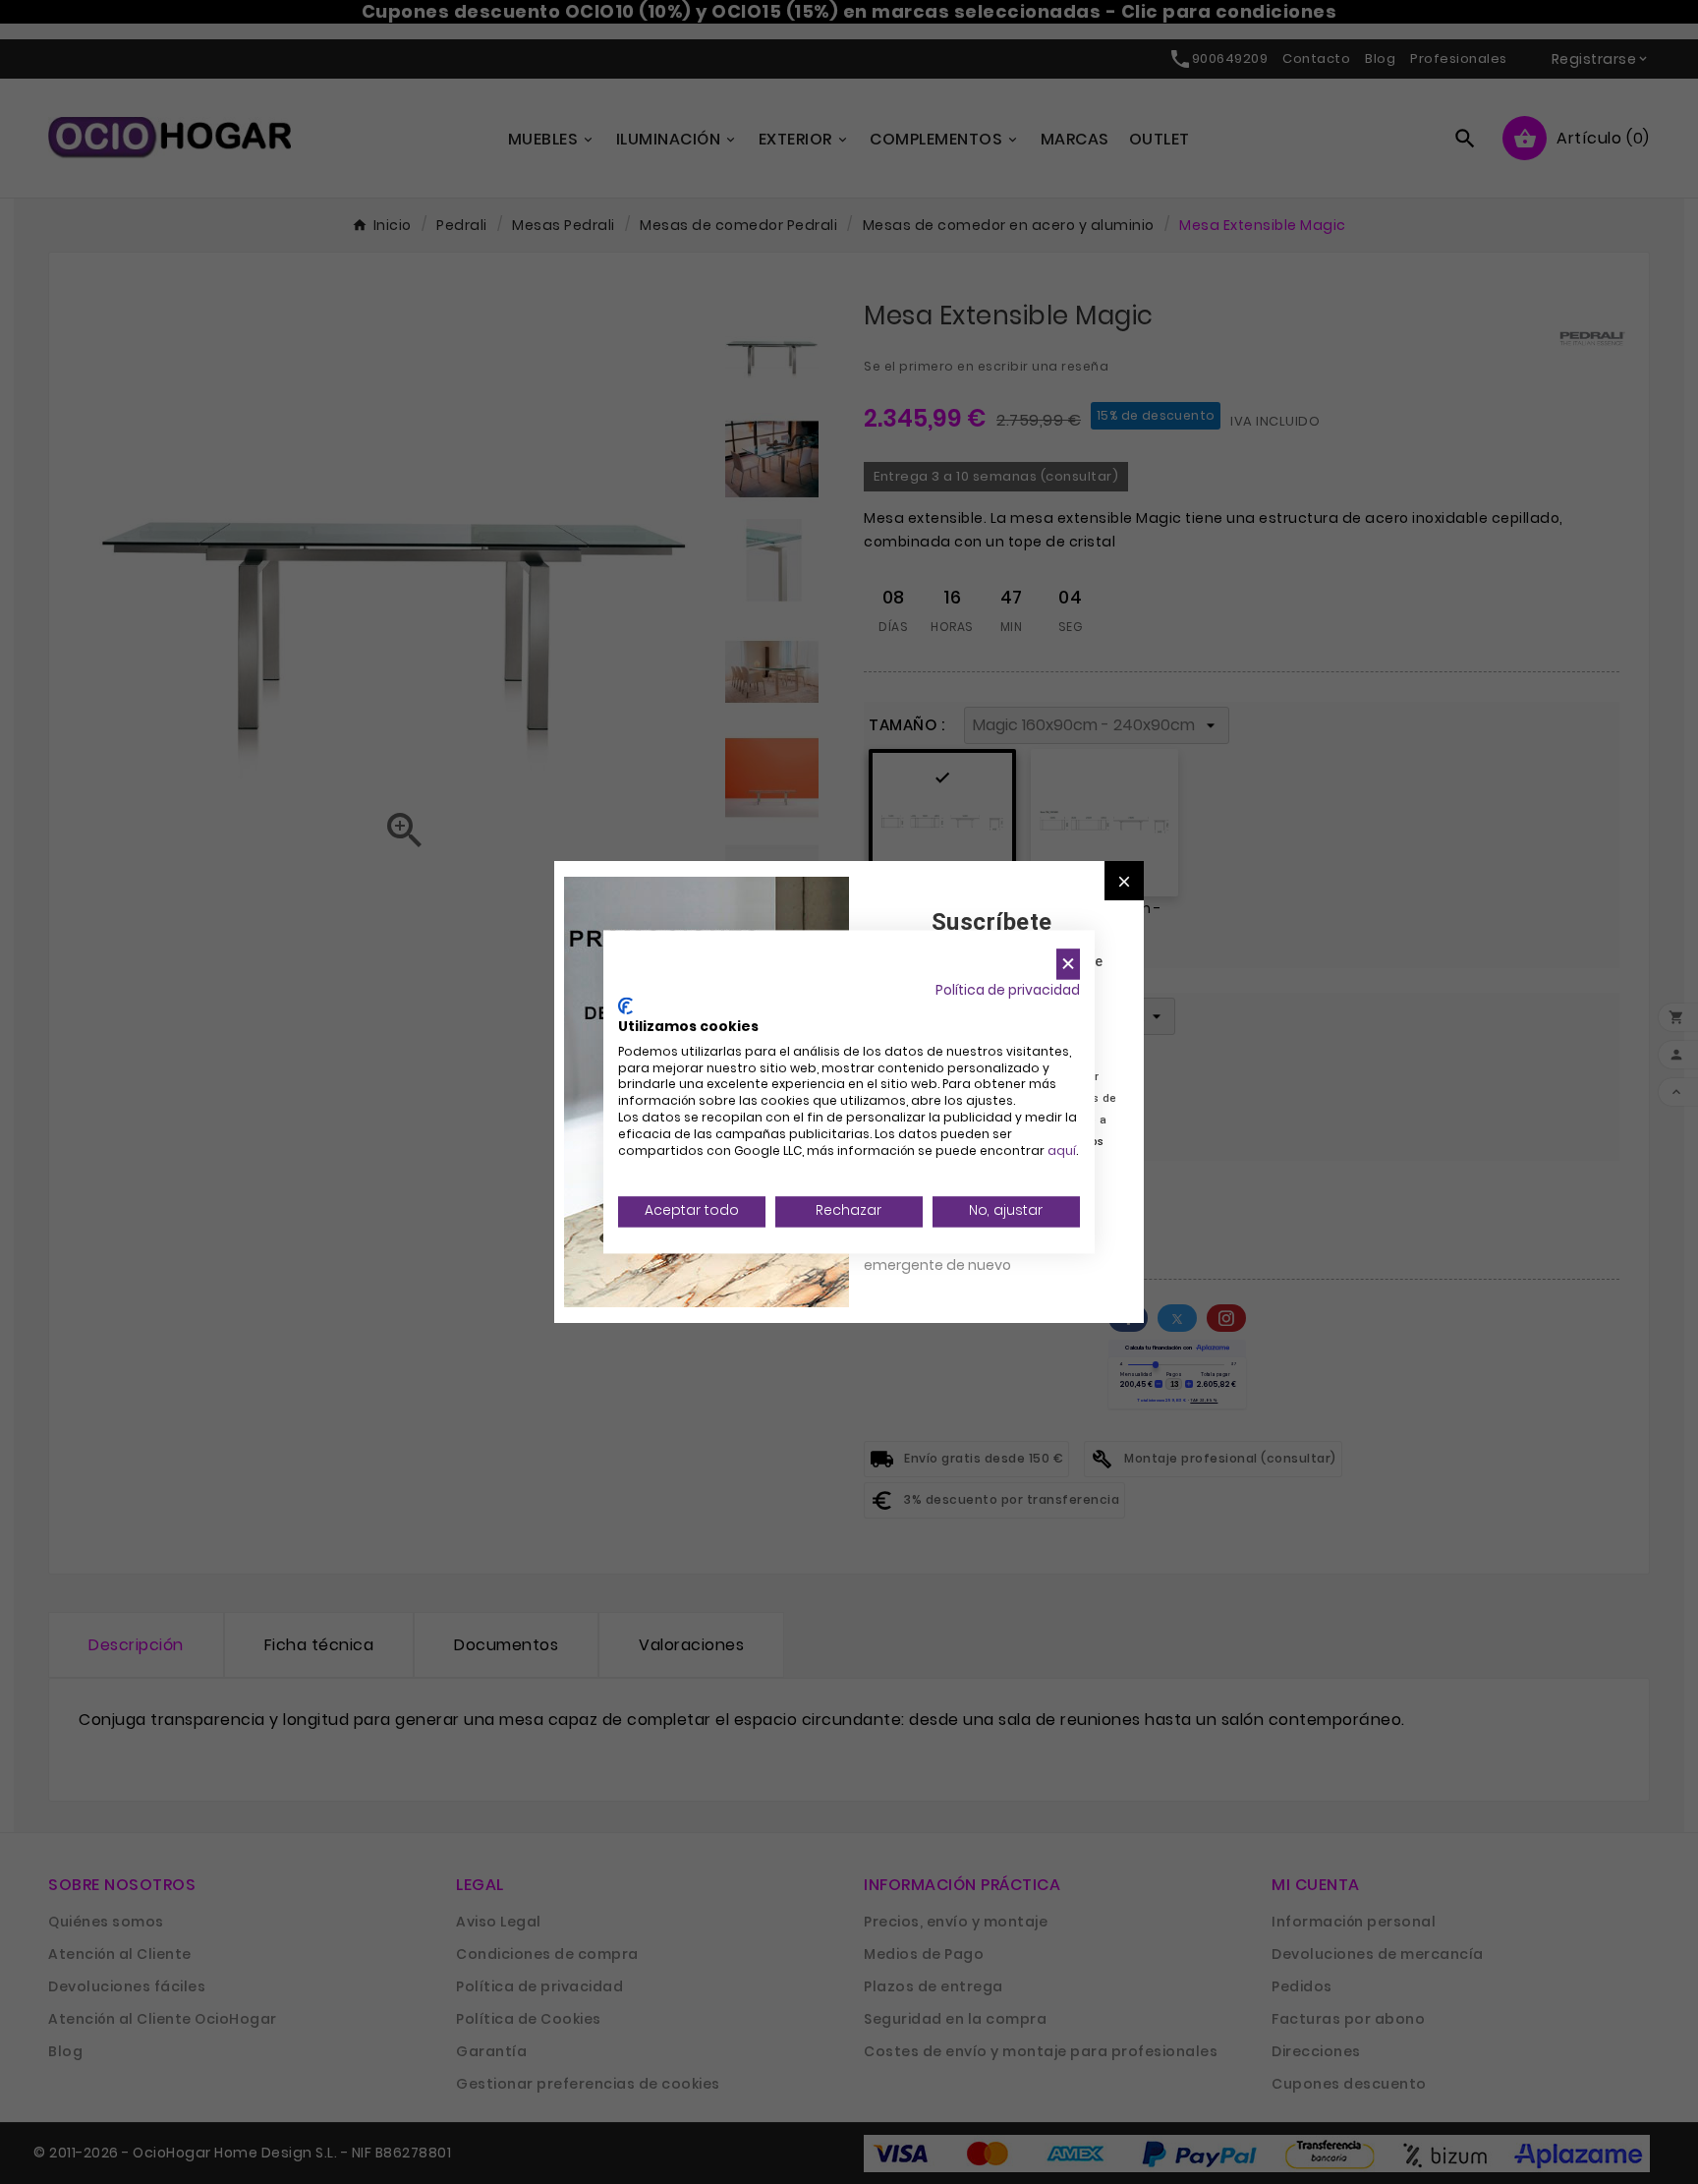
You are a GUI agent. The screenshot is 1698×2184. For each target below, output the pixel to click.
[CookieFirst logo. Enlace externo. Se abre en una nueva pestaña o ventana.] (625, 1006)
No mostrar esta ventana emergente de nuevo (952, 1254)
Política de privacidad (1008, 990)
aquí (1062, 1150)
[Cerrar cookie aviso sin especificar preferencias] (1068, 964)
